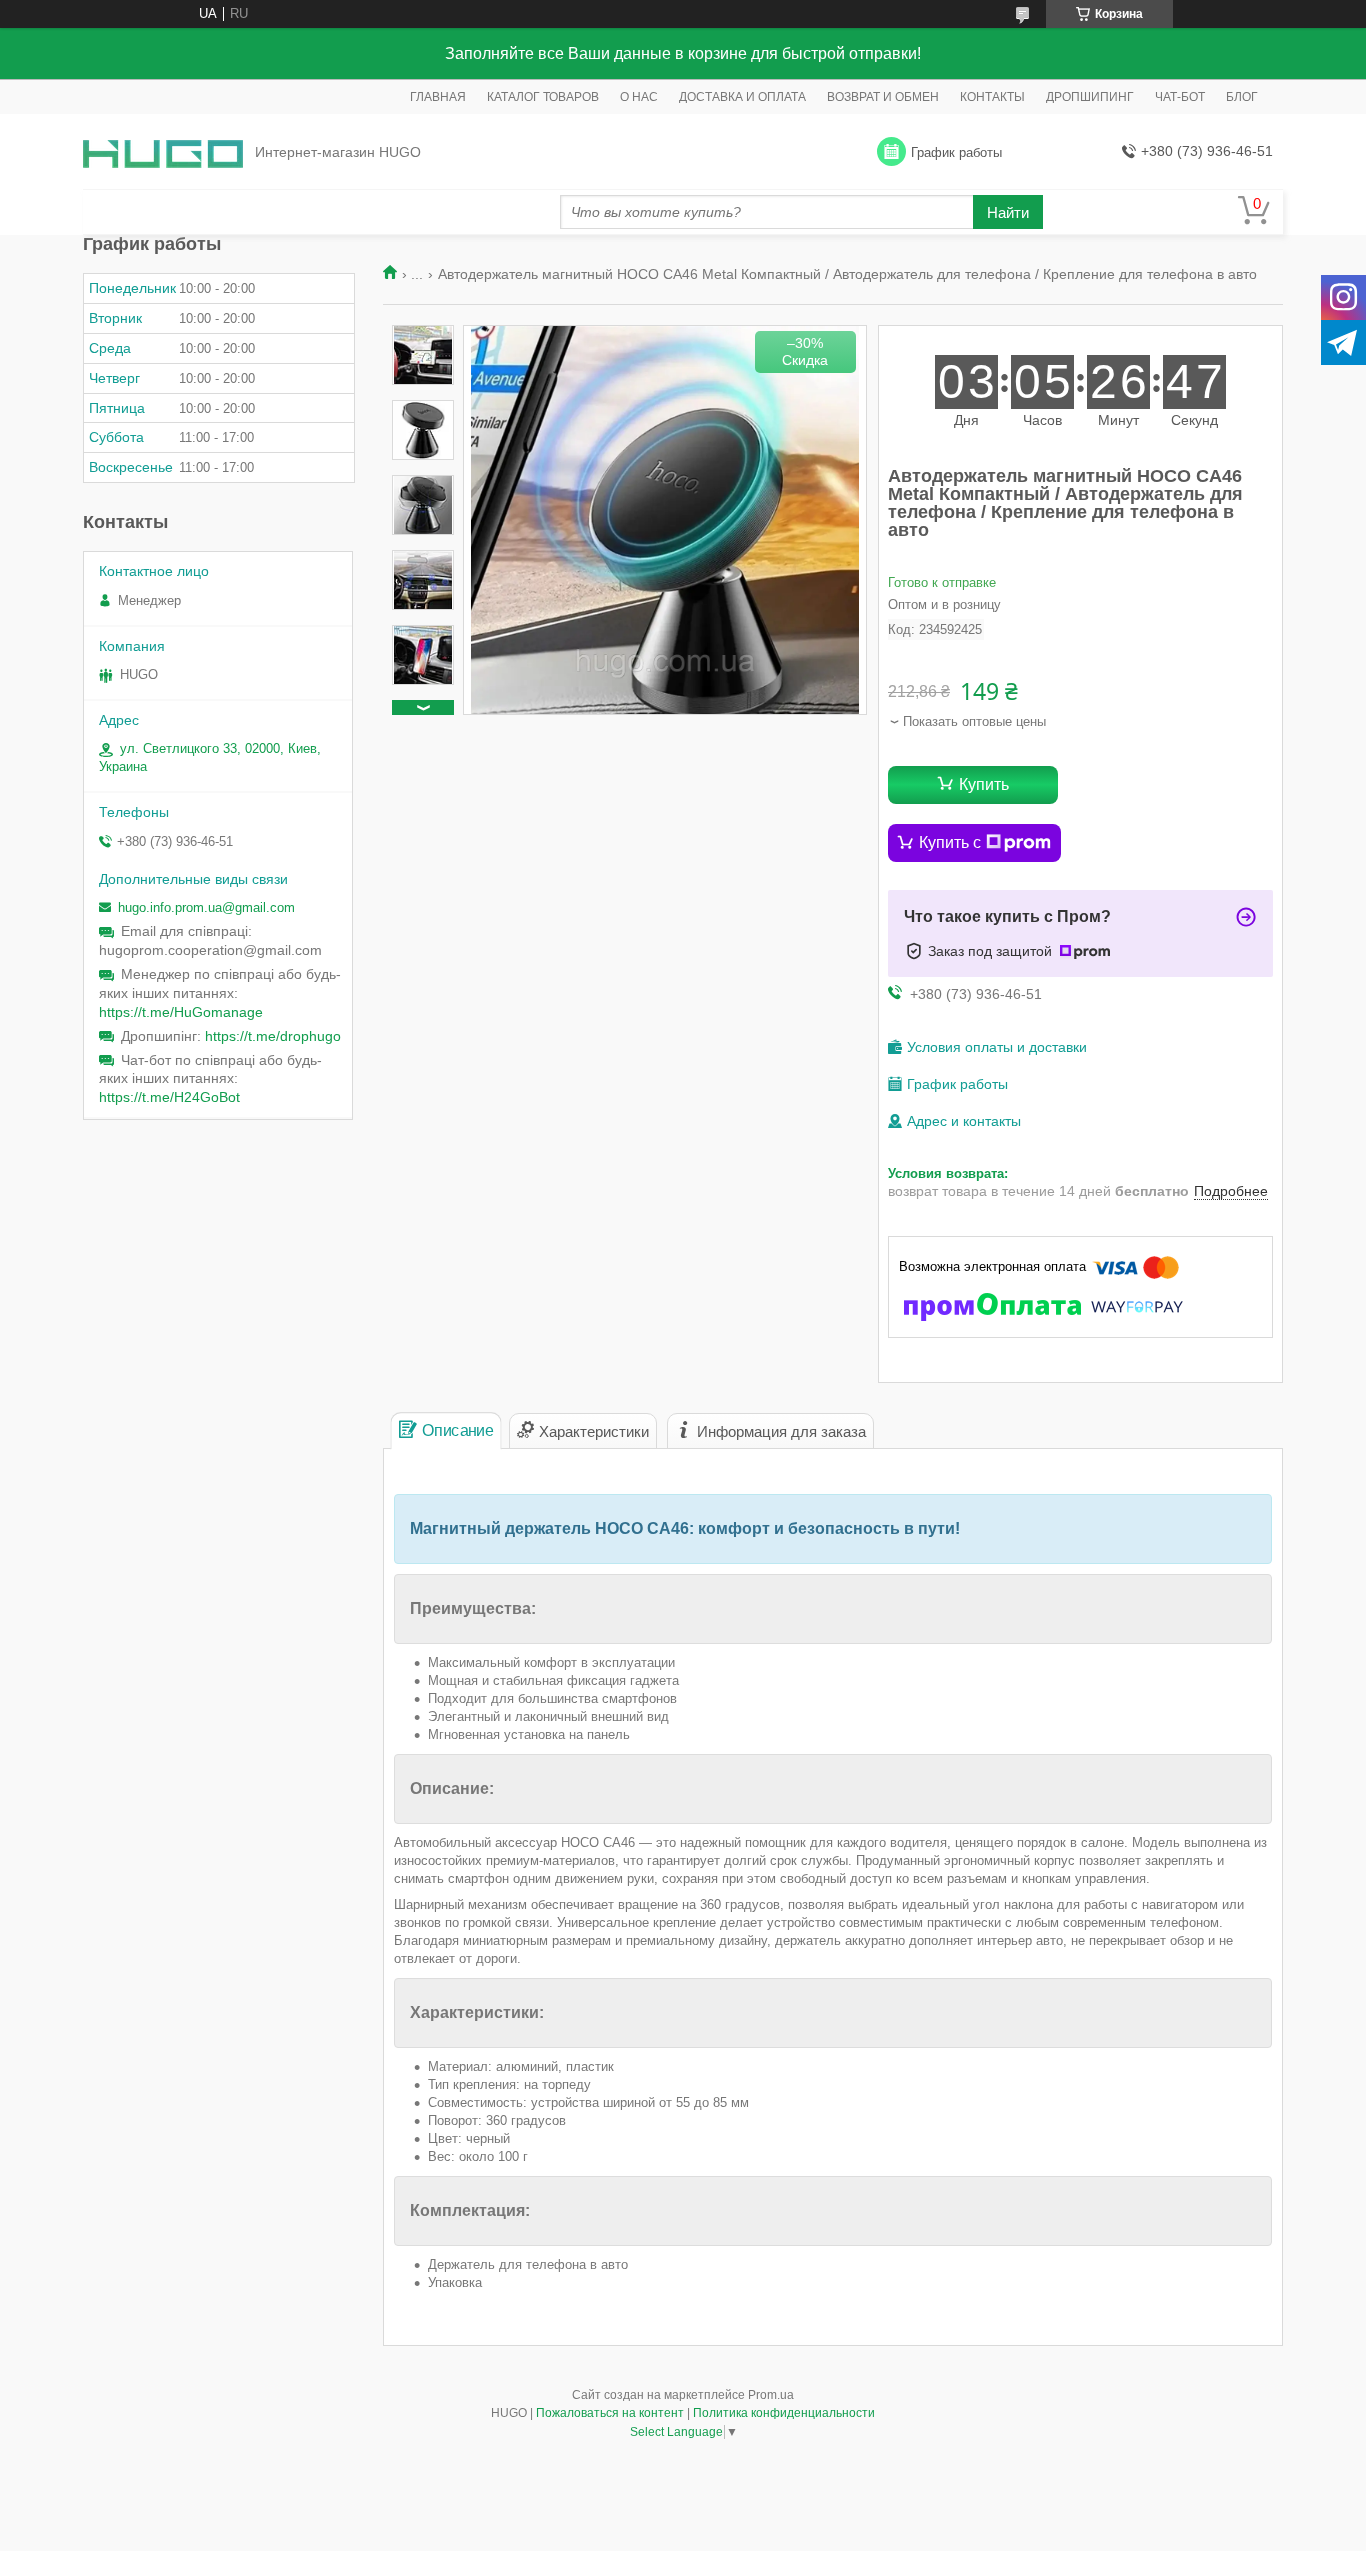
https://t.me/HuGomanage (181, 1012)
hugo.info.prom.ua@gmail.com (206, 907)
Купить (984, 784)
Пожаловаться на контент (610, 2413)
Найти (1008, 212)
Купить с (950, 842)
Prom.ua (771, 2395)
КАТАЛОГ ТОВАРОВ (543, 97)
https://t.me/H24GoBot (169, 1097)
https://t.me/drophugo (273, 1036)
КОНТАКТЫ (992, 97)
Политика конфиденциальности (784, 2413)
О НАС (639, 97)
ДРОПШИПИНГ (1090, 97)
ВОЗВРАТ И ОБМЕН (883, 97)
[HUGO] (163, 152)
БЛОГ (1242, 97)
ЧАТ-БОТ (1180, 97)
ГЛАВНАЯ (438, 97)
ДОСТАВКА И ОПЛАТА (742, 97)
